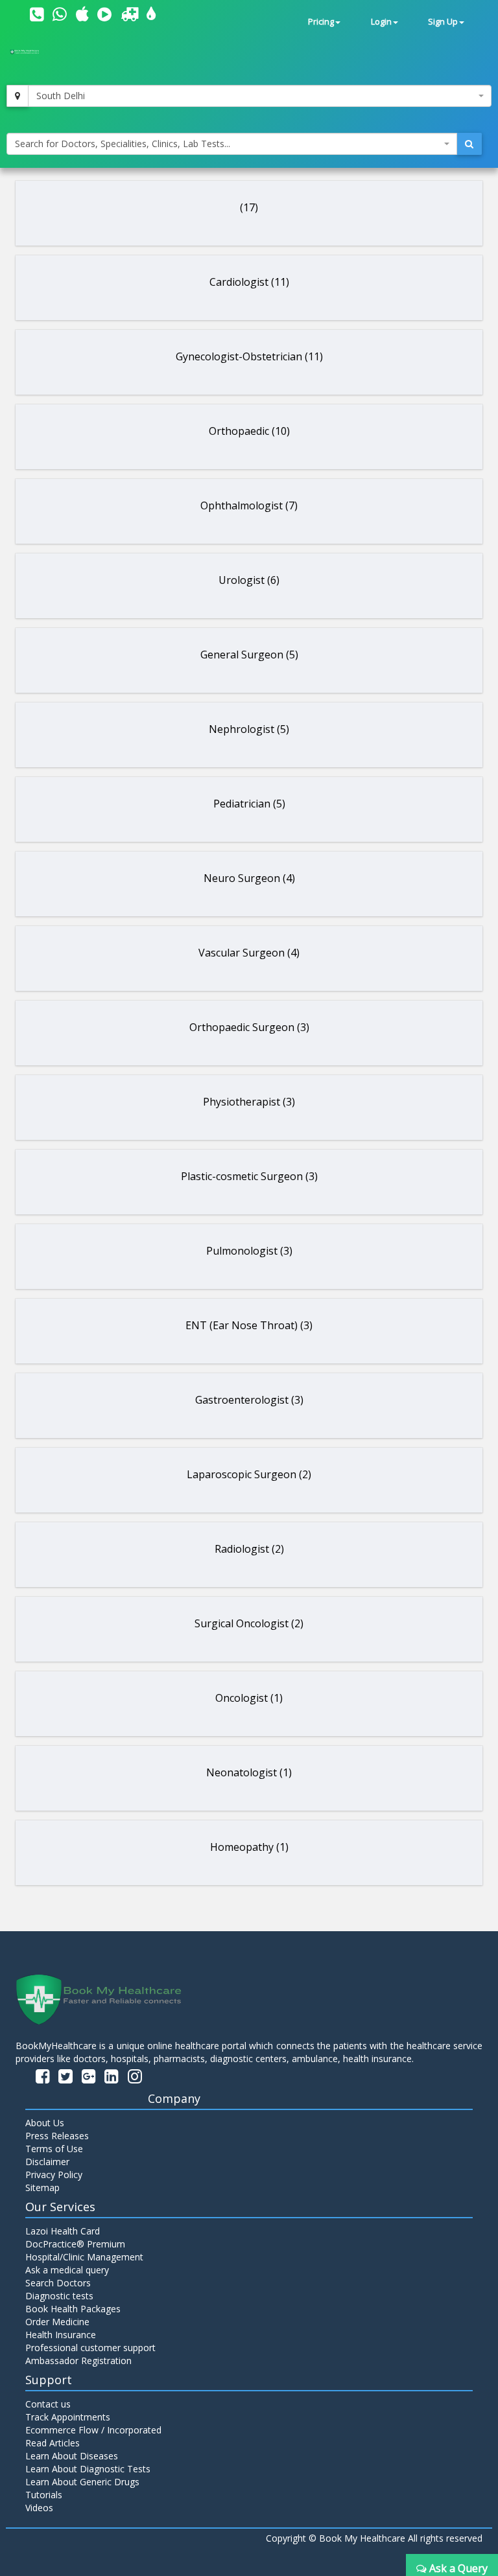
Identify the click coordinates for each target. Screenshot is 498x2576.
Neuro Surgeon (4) (249, 878)
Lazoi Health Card (63, 2231)
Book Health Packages (73, 2309)
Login (381, 22)
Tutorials (44, 2495)
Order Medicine (57, 2322)
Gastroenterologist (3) (249, 1400)
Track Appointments (68, 2417)
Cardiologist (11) (249, 282)
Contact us (48, 2404)
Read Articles (53, 2443)
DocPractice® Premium (75, 2244)
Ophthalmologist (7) (249, 505)
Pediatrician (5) (249, 804)
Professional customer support (90, 2348)
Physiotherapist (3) (249, 1102)
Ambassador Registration (78, 2361)
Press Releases (57, 2136)
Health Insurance (61, 2335)
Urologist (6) (249, 580)
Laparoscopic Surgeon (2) (249, 1474)
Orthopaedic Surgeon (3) (249, 1027)
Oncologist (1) (249, 1698)
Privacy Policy (54, 2175)
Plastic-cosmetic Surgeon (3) (249, 1176)
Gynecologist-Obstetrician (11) (249, 356)
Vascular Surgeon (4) (249, 953)
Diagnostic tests (59, 2296)
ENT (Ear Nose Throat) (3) (249, 1325)
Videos (39, 2508)
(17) (249, 207)
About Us (45, 2123)
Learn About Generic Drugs (82, 2482)
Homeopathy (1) (249, 1847)
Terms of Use (54, 2149)
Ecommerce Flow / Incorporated (93, 2430)
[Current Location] (18, 96)
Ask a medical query (67, 2270)
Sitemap (42, 2187)
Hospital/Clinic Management (84, 2257)
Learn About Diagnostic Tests (88, 2469)
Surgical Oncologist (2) (249, 1623)
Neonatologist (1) (249, 1772)
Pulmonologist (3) (249, 1251)
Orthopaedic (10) (249, 431)
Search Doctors (58, 2283)
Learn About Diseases (72, 2456)
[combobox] (260, 96)
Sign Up (443, 22)
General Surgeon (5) (249, 655)
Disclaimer (47, 2162)
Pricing (321, 22)
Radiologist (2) (249, 1549)
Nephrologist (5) (249, 729)
